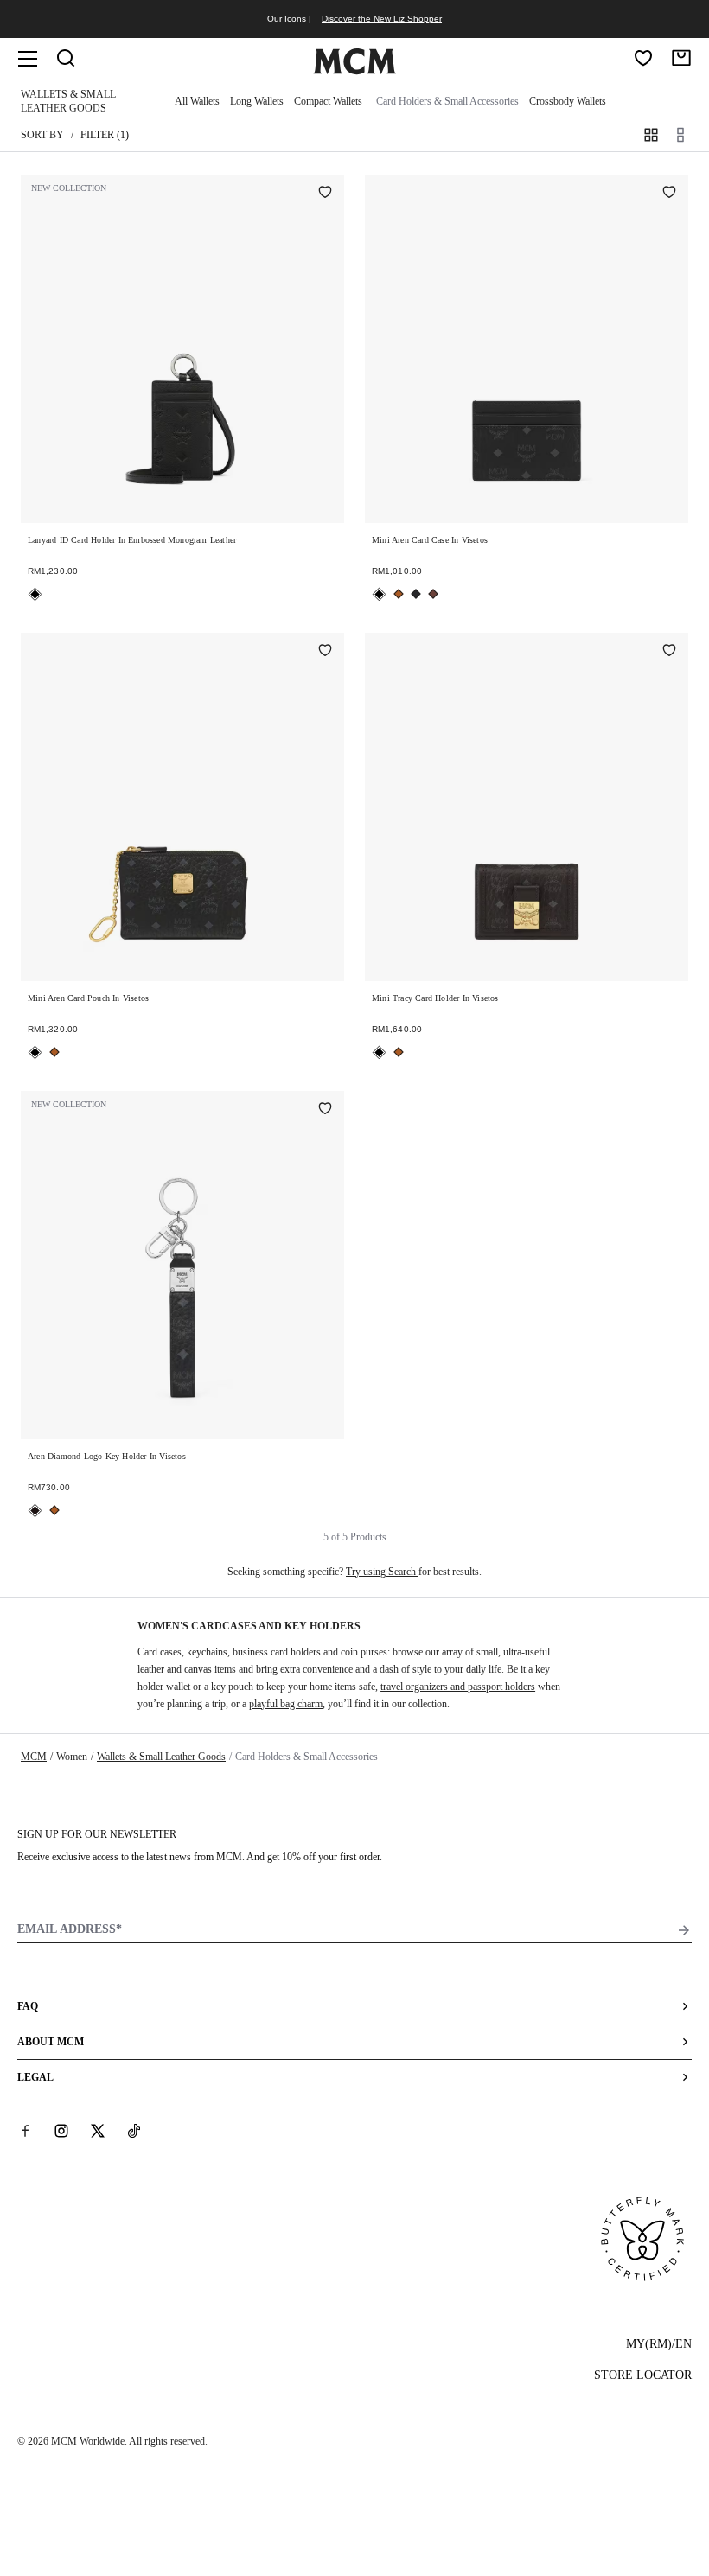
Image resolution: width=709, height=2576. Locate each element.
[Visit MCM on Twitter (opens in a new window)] (98, 2131)
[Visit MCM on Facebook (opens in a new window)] (25, 2131)
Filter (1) (105, 135)
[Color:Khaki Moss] (416, 594)
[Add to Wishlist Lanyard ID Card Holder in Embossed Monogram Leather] (325, 194)
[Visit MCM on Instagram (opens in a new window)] (61, 2131)
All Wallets (197, 101)
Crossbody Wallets (568, 101)
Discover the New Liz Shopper (382, 19)
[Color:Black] (35, 594)
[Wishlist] (643, 58)
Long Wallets (257, 101)
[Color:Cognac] (399, 594)
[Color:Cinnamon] (433, 594)
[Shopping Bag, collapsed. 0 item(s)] (681, 58)
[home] (354, 71)
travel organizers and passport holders (458, 1687)
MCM (34, 1757)
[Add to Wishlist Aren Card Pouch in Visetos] (325, 652)
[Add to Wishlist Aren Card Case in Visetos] (669, 194)
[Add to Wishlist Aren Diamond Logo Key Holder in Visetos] (325, 1110)
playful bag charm (286, 1704)
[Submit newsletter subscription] (684, 1930)
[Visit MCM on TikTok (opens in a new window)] (134, 2131)
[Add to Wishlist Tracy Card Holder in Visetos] (669, 652)
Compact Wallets (328, 101)
